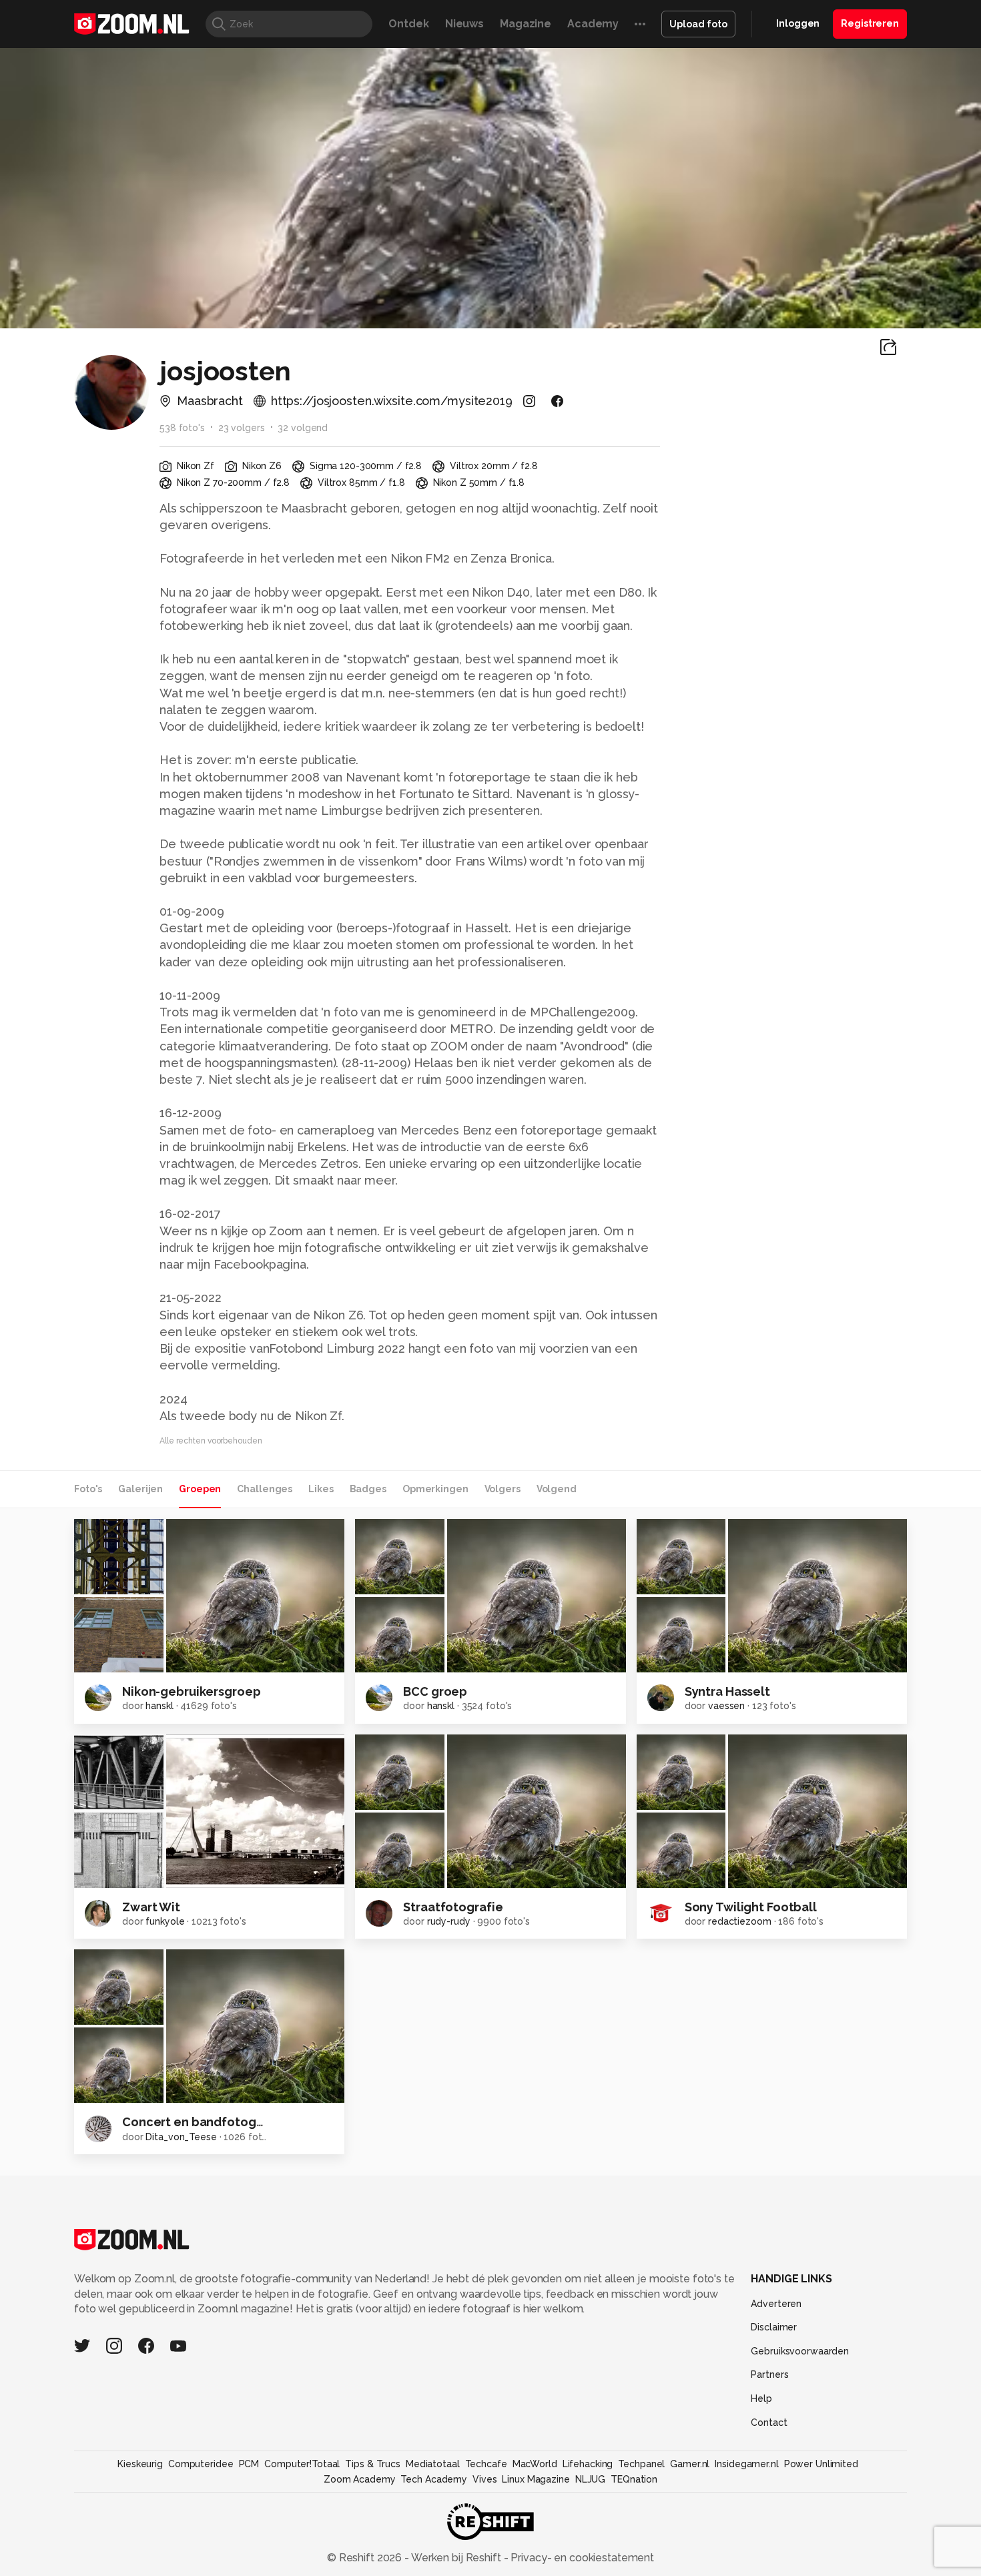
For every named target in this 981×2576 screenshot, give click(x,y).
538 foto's (182, 428)
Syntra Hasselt (727, 1691)
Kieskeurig (140, 2464)
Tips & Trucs (373, 2464)
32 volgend (303, 428)
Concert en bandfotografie (203, 2122)
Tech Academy (434, 2479)
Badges (368, 1489)
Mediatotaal (433, 2464)
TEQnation (634, 2479)
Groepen (200, 1489)
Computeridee (201, 2464)
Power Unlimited (821, 2464)
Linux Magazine (536, 2479)
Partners (769, 2374)
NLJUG (590, 2479)
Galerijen (140, 1489)
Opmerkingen (435, 1489)
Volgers (503, 1489)
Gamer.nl (690, 2464)
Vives (484, 2479)
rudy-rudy (449, 1921)
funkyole (165, 1921)
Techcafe (486, 2464)
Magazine (526, 24)
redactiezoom (740, 1921)
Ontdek (408, 24)
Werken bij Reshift (456, 2558)
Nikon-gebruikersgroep (191, 1691)
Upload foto (698, 24)
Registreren (870, 23)
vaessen (726, 1706)
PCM (249, 2464)
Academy (593, 24)
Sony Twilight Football (751, 1907)
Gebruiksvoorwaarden (800, 2351)
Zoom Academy (360, 2479)
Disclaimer (774, 2327)
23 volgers (242, 428)
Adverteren (776, 2304)
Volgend (557, 1489)
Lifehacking (588, 2464)
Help (761, 2398)
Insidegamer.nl (746, 2464)
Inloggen (798, 23)
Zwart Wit (151, 1907)
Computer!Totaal (302, 2464)
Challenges (265, 1489)
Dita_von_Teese (181, 2137)
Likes (321, 1489)
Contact (769, 2423)
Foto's (88, 1489)
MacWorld (535, 2464)
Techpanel (641, 2464)
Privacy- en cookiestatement (581, 2558)
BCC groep (435, 1691)
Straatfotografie (453, 1907)
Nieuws (464, 24)
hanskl (159, 1706)
